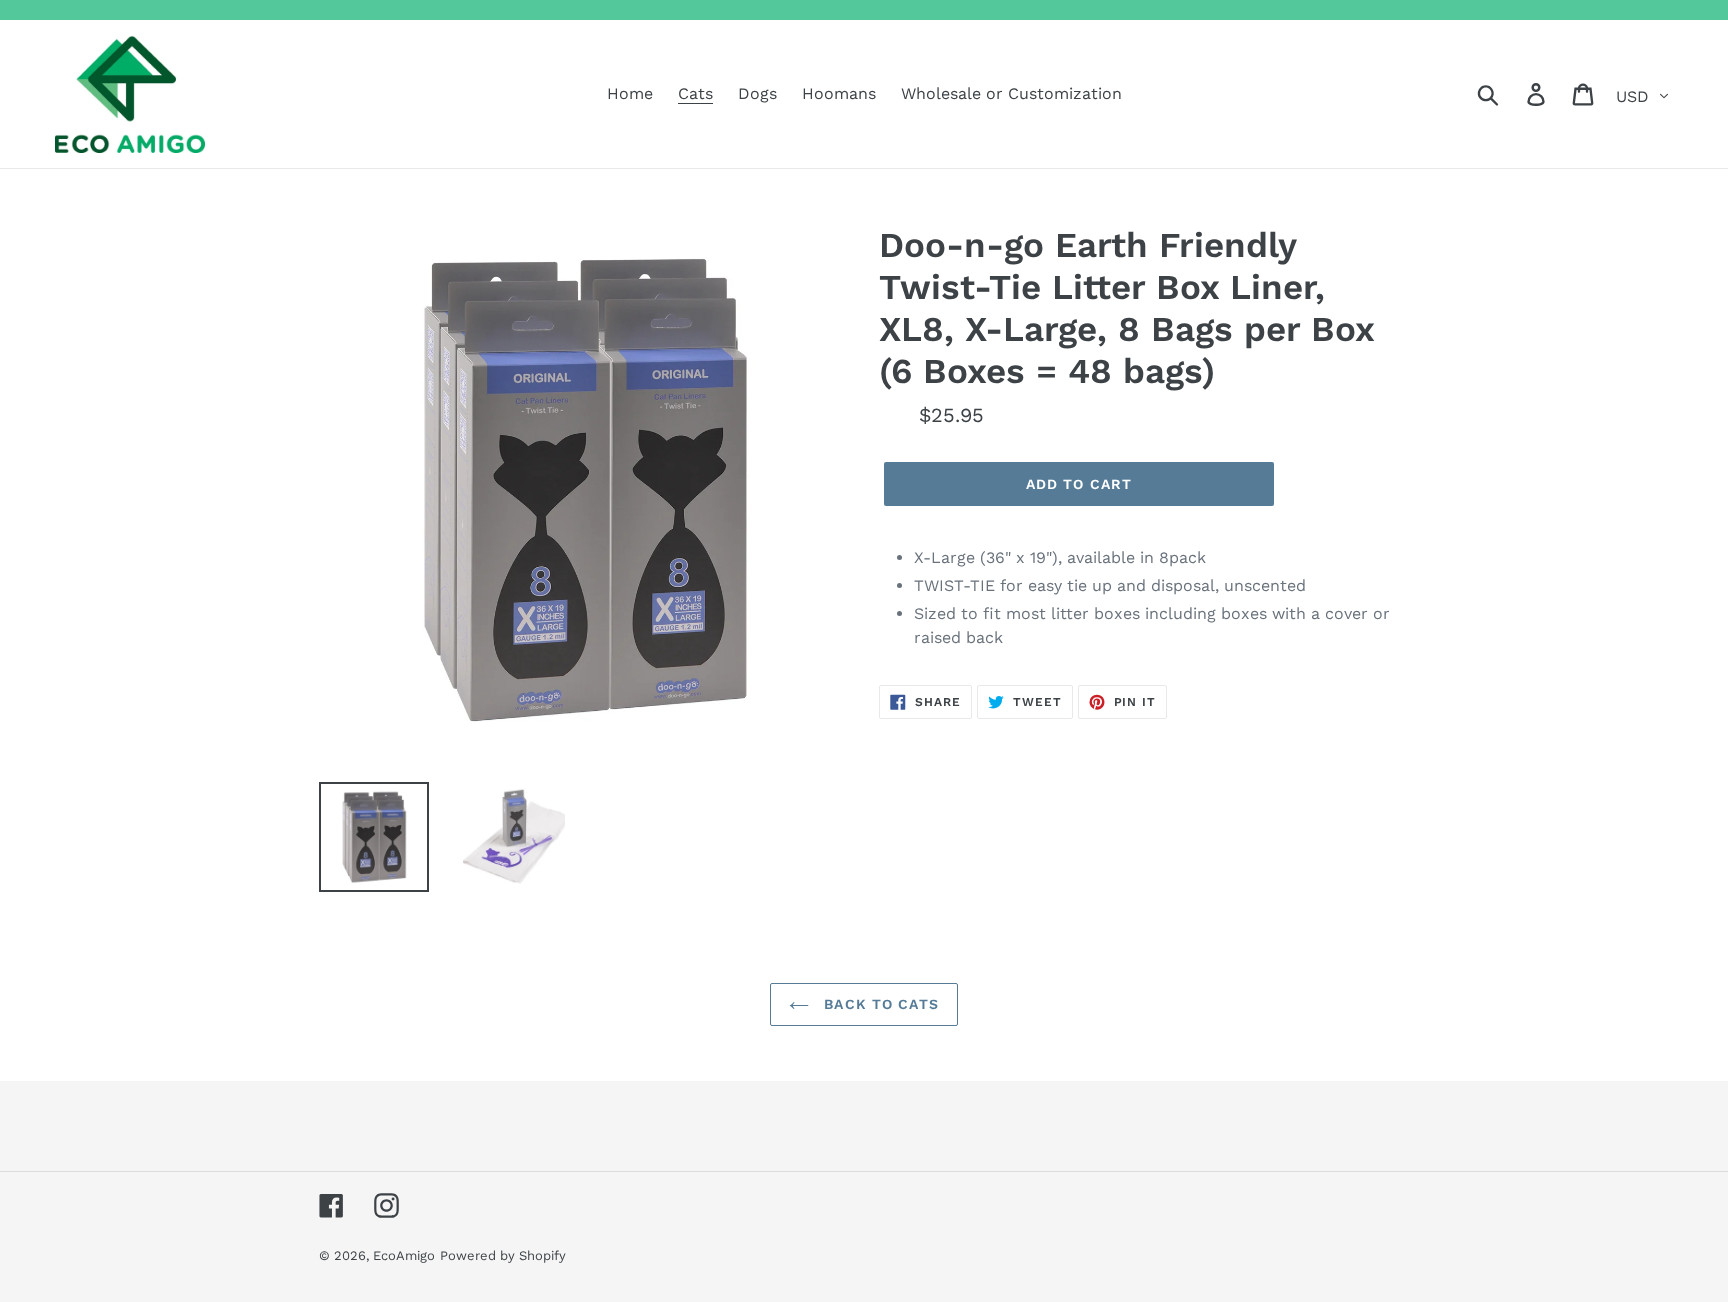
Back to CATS (879, 1004)
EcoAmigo (404, 1255)
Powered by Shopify (503, 1255)
